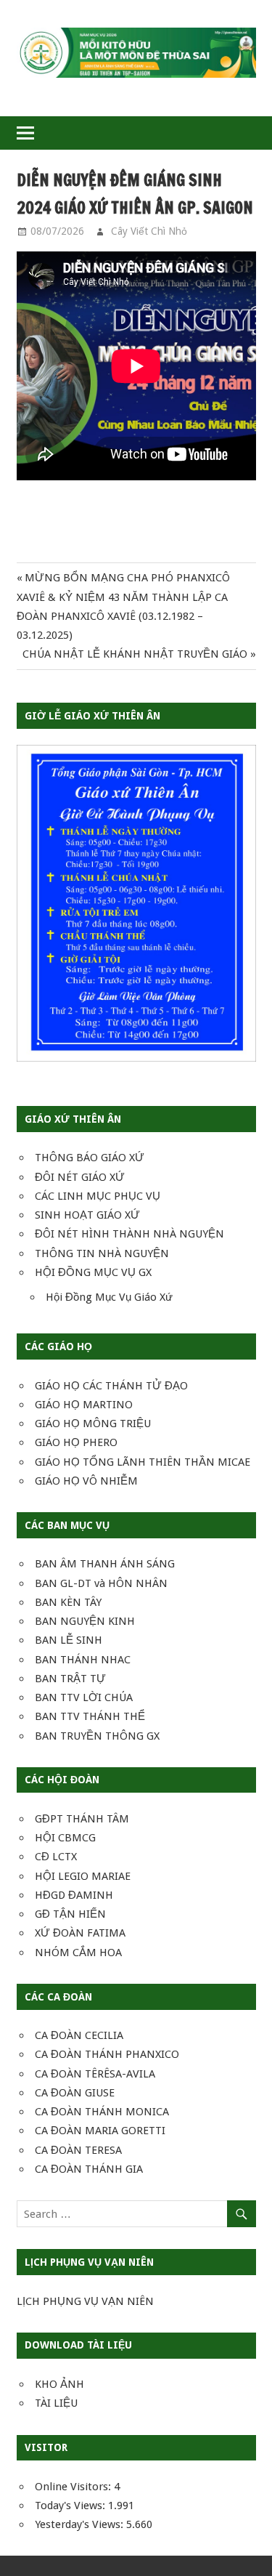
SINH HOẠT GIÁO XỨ (87, 1215)
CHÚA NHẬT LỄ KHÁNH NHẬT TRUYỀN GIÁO (135, 654)
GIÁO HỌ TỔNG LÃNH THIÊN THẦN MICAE (143, 1462)
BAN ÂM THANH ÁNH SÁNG (105, 1564)
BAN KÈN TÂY (68, 1602)
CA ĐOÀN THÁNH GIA (89, 2169)
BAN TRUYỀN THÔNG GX (97, 1736)
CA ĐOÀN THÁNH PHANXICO (107, 2054)
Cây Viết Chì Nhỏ (149, 231)
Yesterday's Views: (81, 2524)
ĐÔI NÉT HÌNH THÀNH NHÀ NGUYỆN (129, 1234)
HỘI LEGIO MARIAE (83, 1876)
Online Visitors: (74, 2487)
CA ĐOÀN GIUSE (75, 2093)
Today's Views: (71, 2506)
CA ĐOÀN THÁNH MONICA (102, 2112)
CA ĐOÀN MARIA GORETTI (100, 2131)
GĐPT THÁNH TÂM (82, 1819)
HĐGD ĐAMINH (74, 1895)
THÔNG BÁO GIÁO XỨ (90, 1158)
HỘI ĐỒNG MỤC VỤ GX (93, 1272)
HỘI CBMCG (65, 1838)
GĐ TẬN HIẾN (70, 1914)
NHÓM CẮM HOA (78, 1953)
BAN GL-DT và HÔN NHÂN (101, 1583)
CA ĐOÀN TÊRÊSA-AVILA (95, 2074)
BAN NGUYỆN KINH (85, 1621)
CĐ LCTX (56, 1857)
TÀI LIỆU (56, 2403)
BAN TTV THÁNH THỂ (90, 1716)
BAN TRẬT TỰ (70, 1679)
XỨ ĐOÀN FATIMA (80, 1933)
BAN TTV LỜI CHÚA (84, 1697)
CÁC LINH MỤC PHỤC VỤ (98, 1196)
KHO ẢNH (59, 2384)
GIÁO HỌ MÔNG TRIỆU (93, 1424)
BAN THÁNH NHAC (83, 1660)
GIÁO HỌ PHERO (76, 1442)
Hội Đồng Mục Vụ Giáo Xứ (109, 1297)
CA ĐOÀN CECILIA (79, 2035)
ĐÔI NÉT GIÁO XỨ (80, 1177)
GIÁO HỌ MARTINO (84, 1405)
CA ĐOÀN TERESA (78, 2150)
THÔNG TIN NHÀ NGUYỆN (102, 1253)
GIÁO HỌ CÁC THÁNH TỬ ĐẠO (111, 1386)
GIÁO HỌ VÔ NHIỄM (86, 1481)
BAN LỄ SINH (69, 1640)
